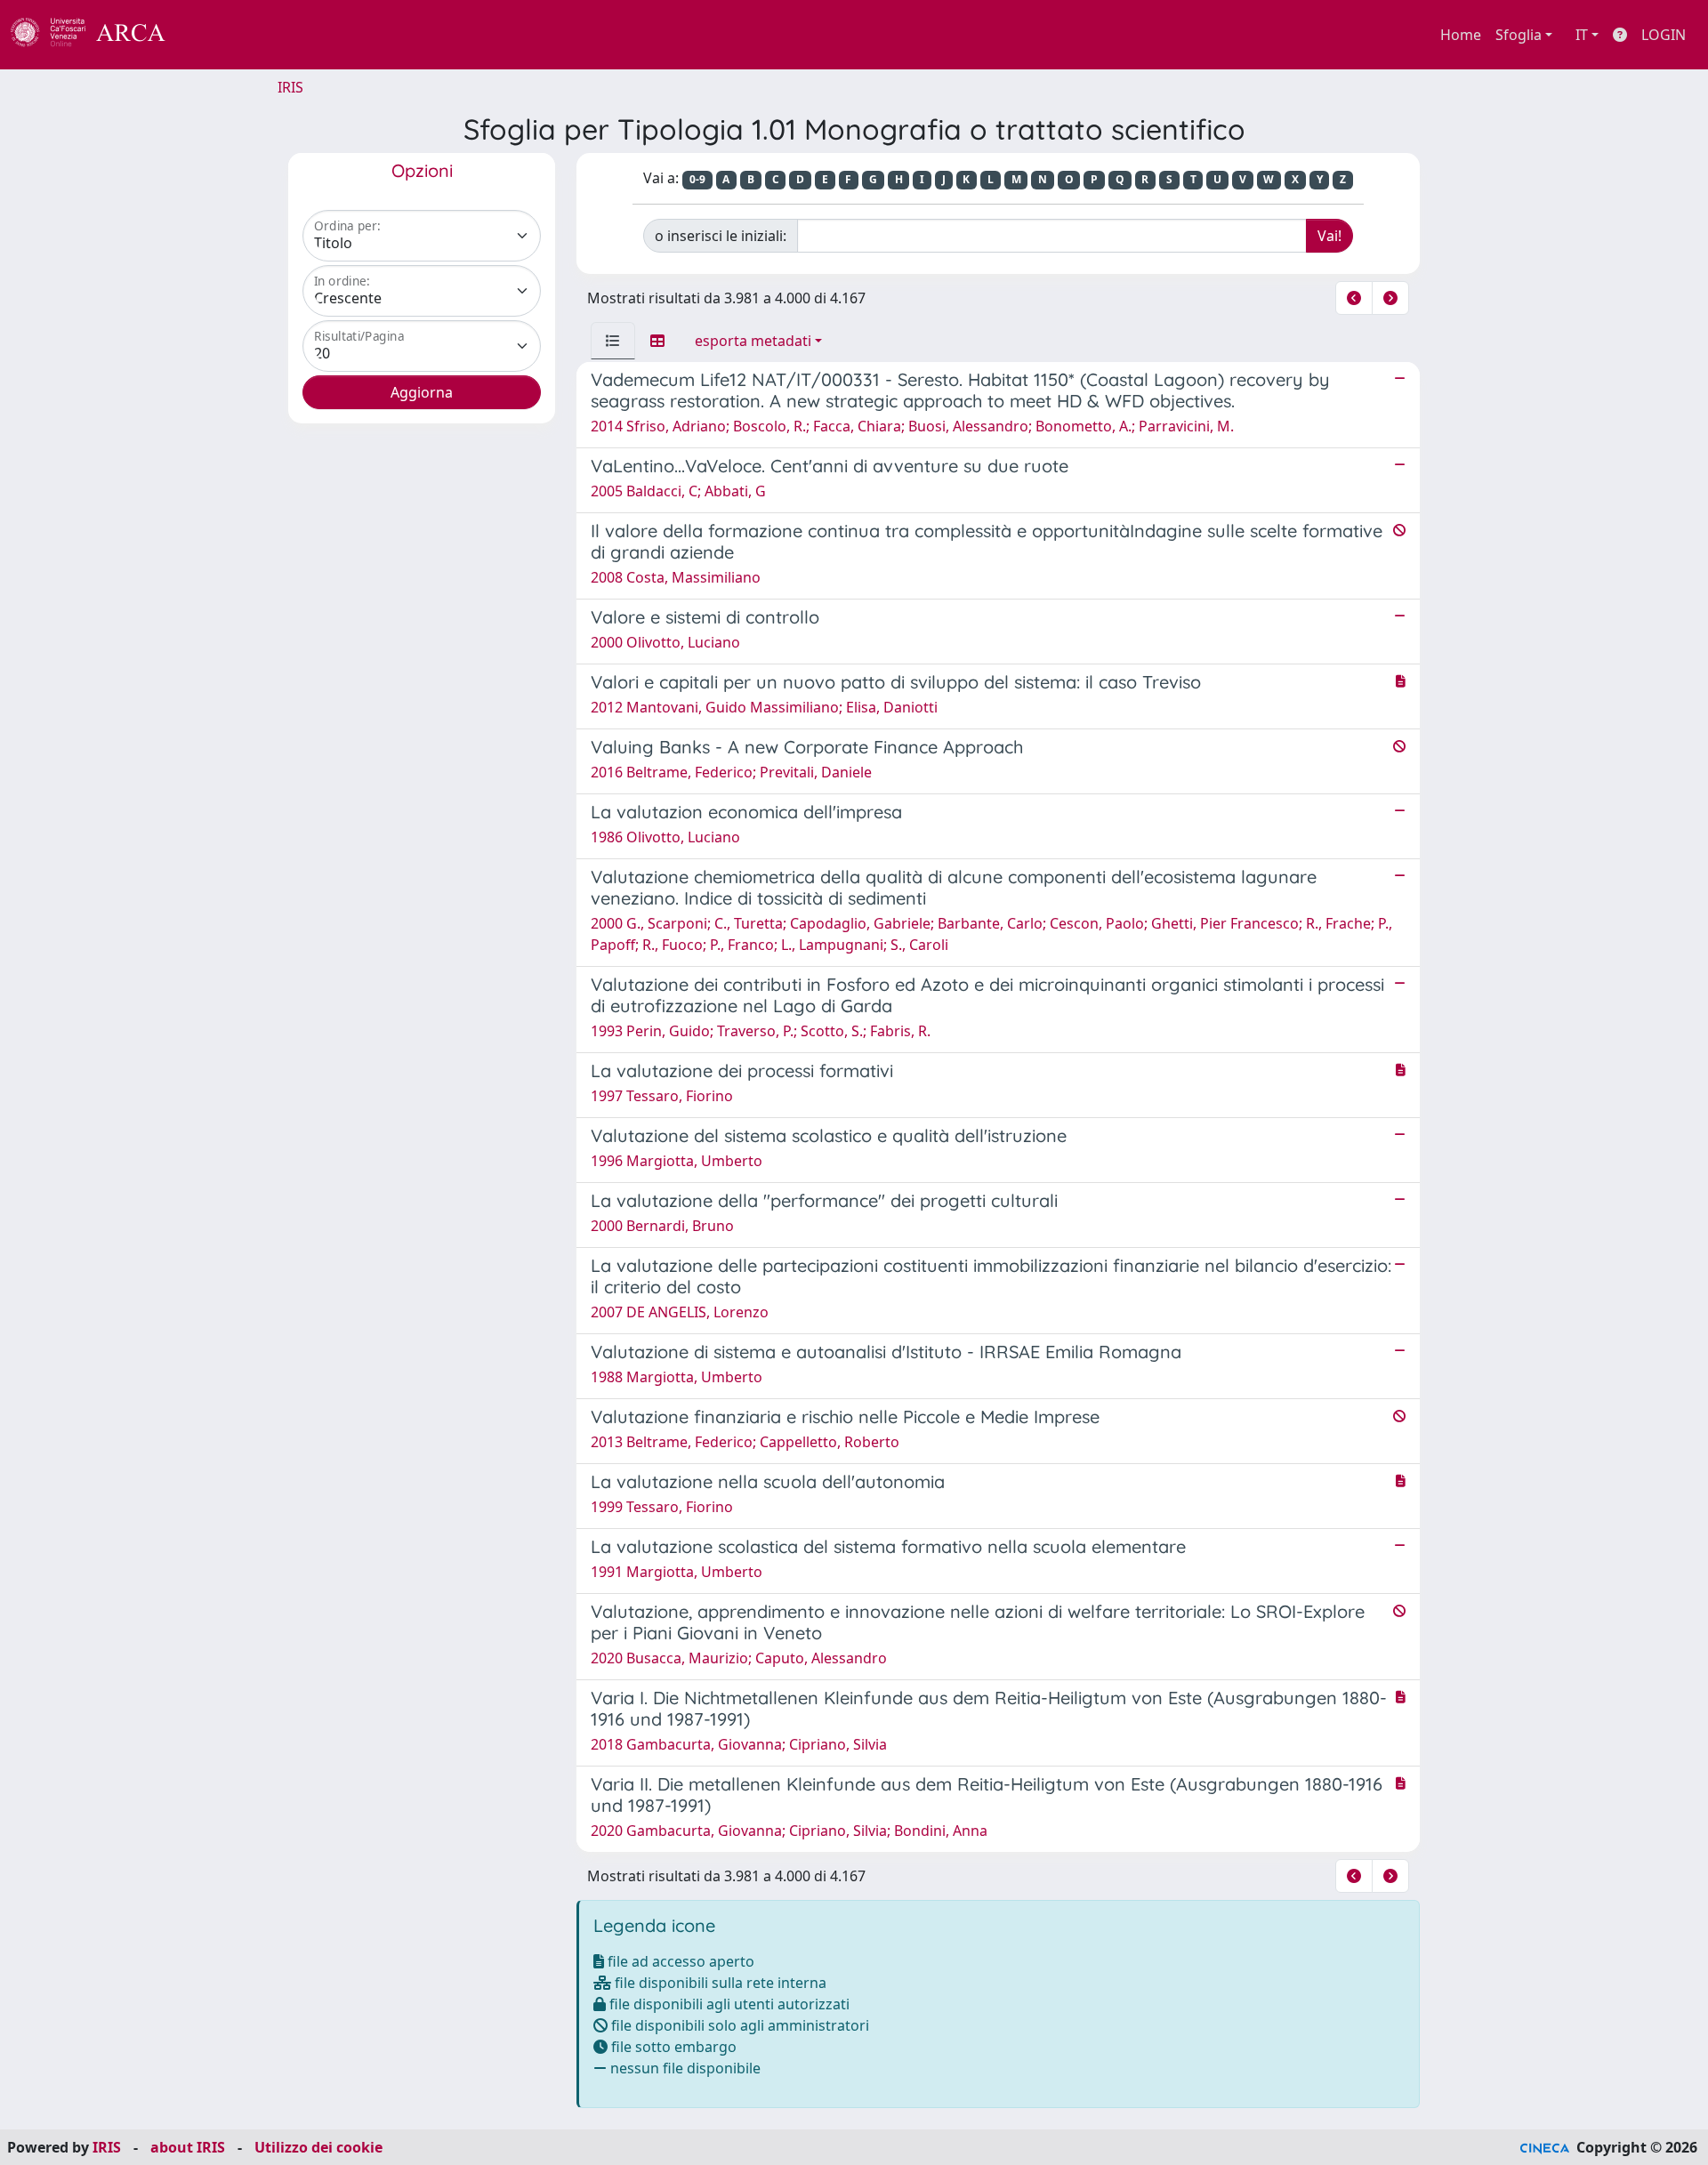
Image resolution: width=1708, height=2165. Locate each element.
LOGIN (1664, 35)
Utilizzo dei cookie (318, 2147)
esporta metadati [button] (753, 341)
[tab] (613, 341)
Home (1461, 35)
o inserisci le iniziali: (721, 236)
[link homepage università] (213, 35)
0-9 (697, 179)
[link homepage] (98, 35)
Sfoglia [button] (1519, 35)
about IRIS (188, 2147)
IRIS (290, 87)
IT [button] (1582, 35)
